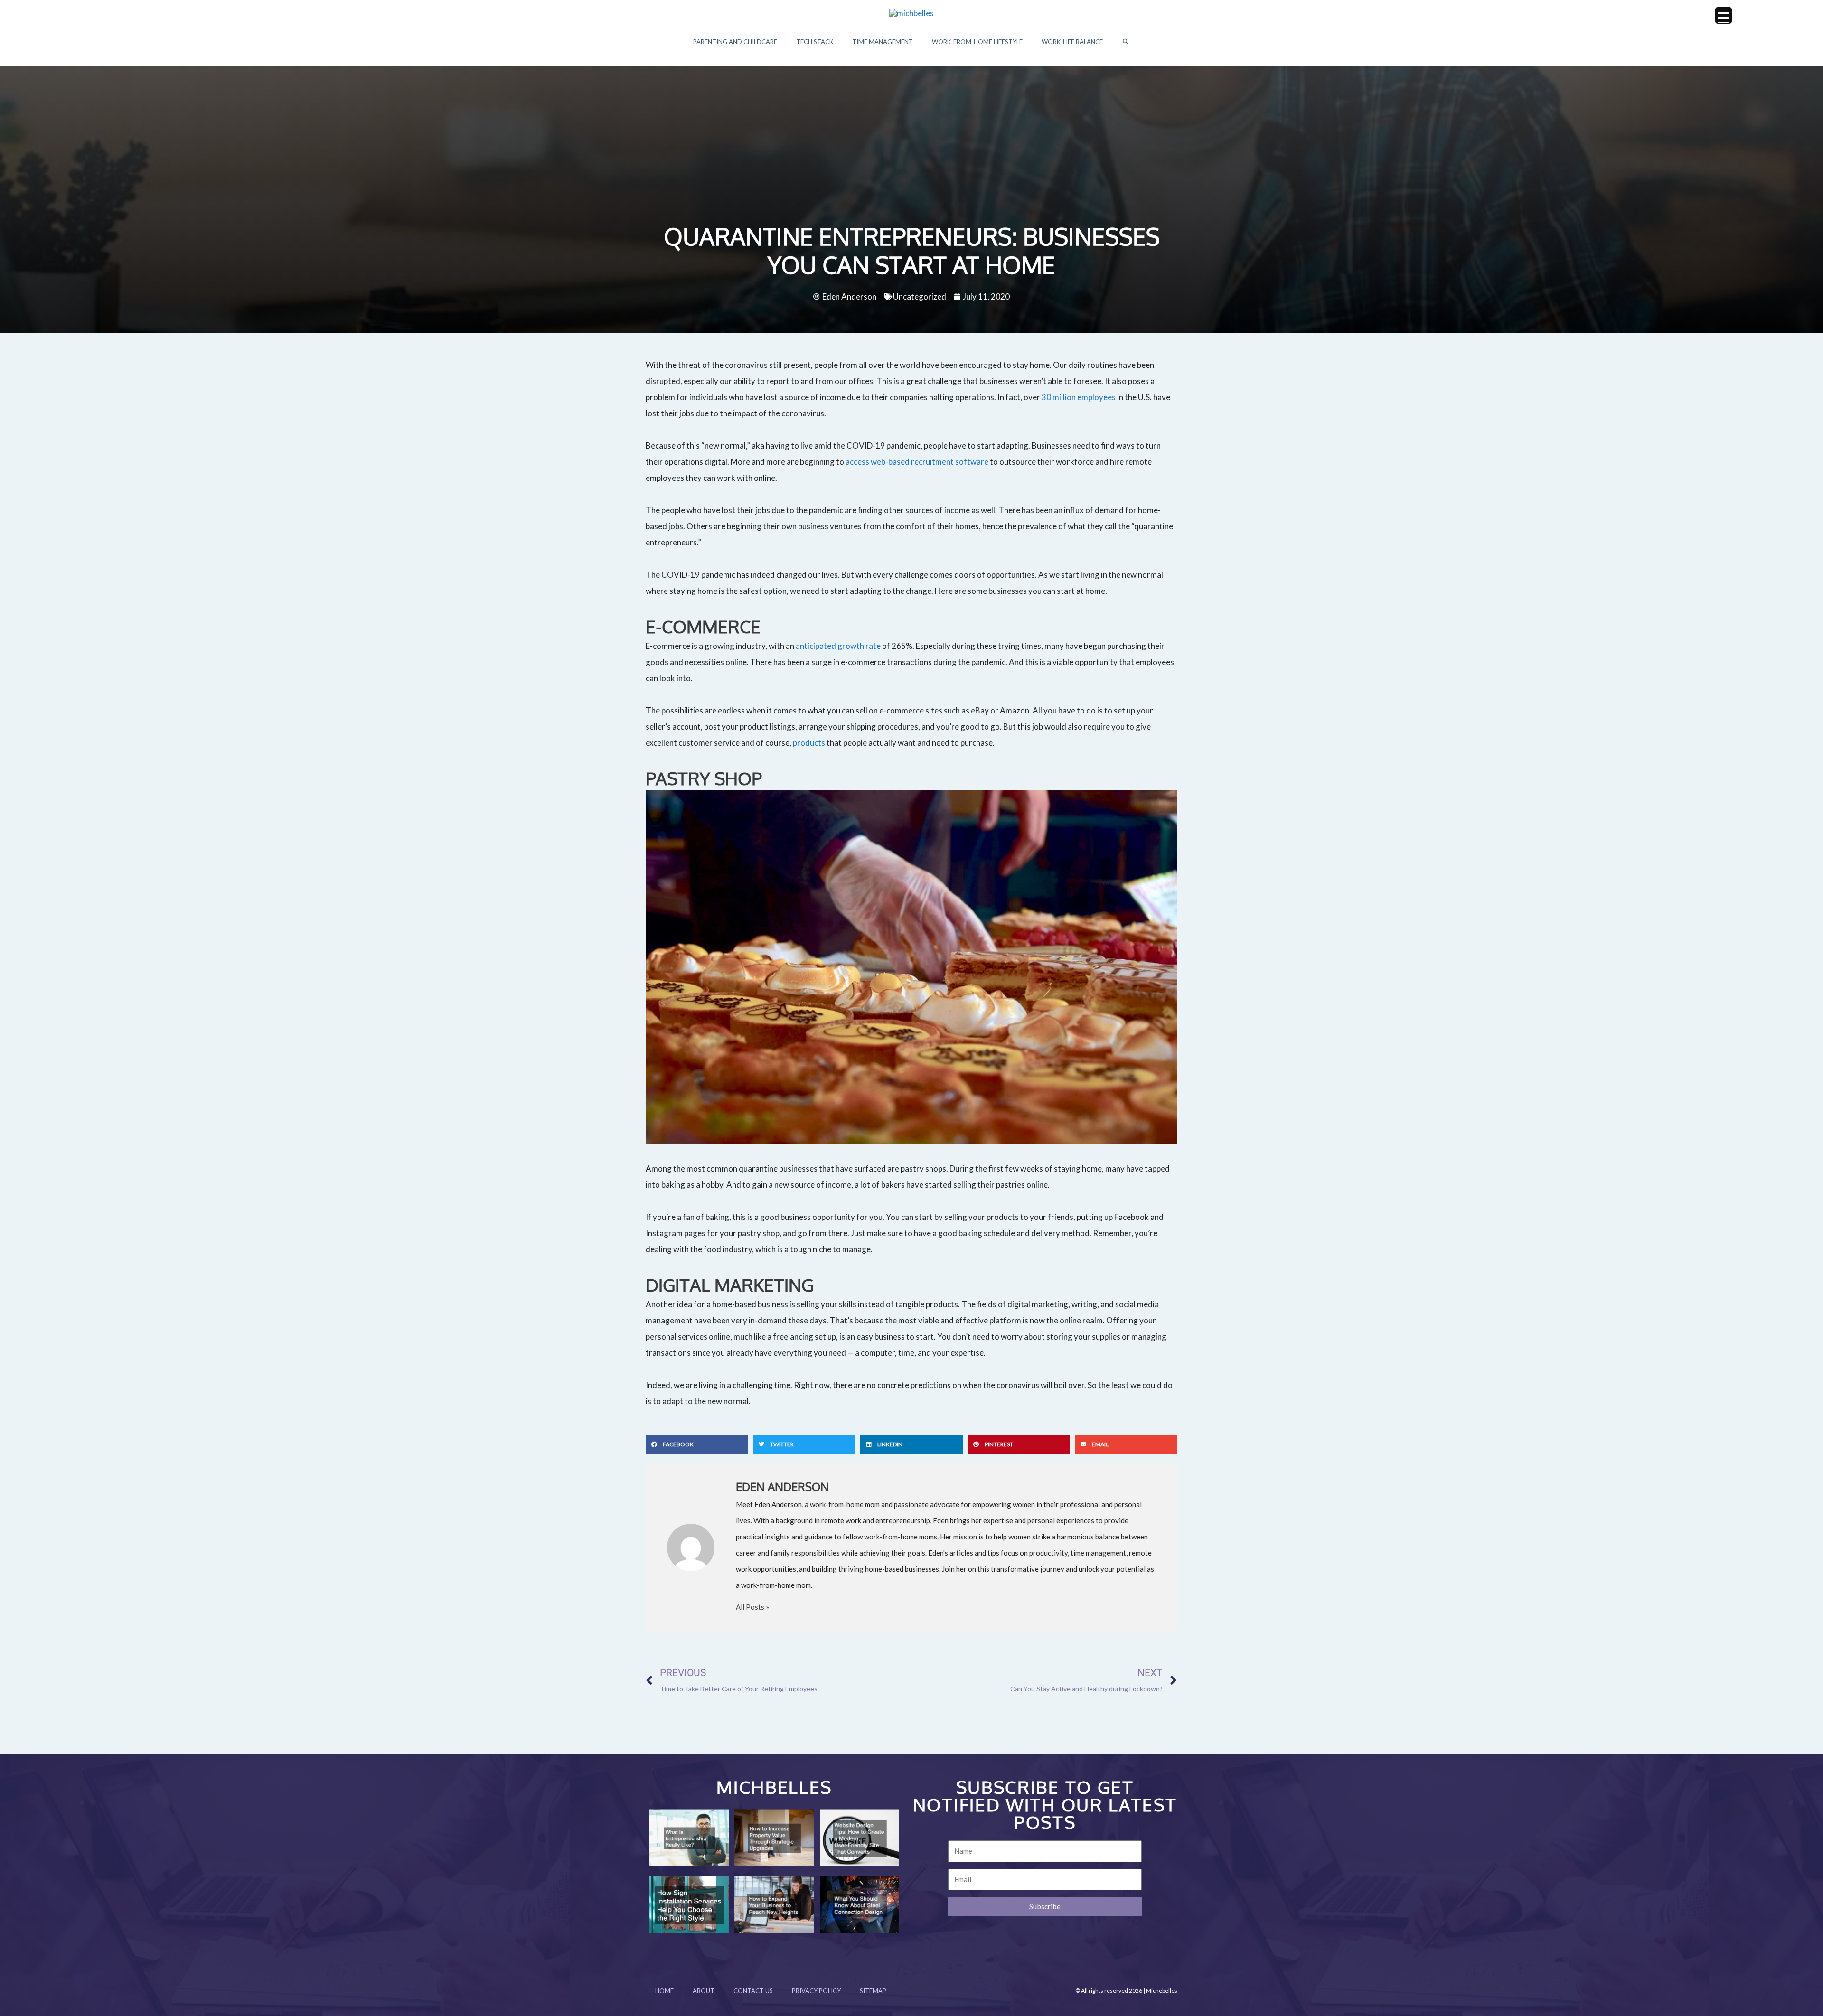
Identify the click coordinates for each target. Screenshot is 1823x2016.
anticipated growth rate (838, 646)
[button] (1126, 42)
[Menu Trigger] (1724, 15)
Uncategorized (920, 296)
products (809, 743)
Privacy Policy (816, 1991)
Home (664, 1991)
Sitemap (873, 1991)
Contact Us (753, 1991)
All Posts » (752, 1607)
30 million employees (1079, 397)
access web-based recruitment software (917, 462)
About (704, 1991)
